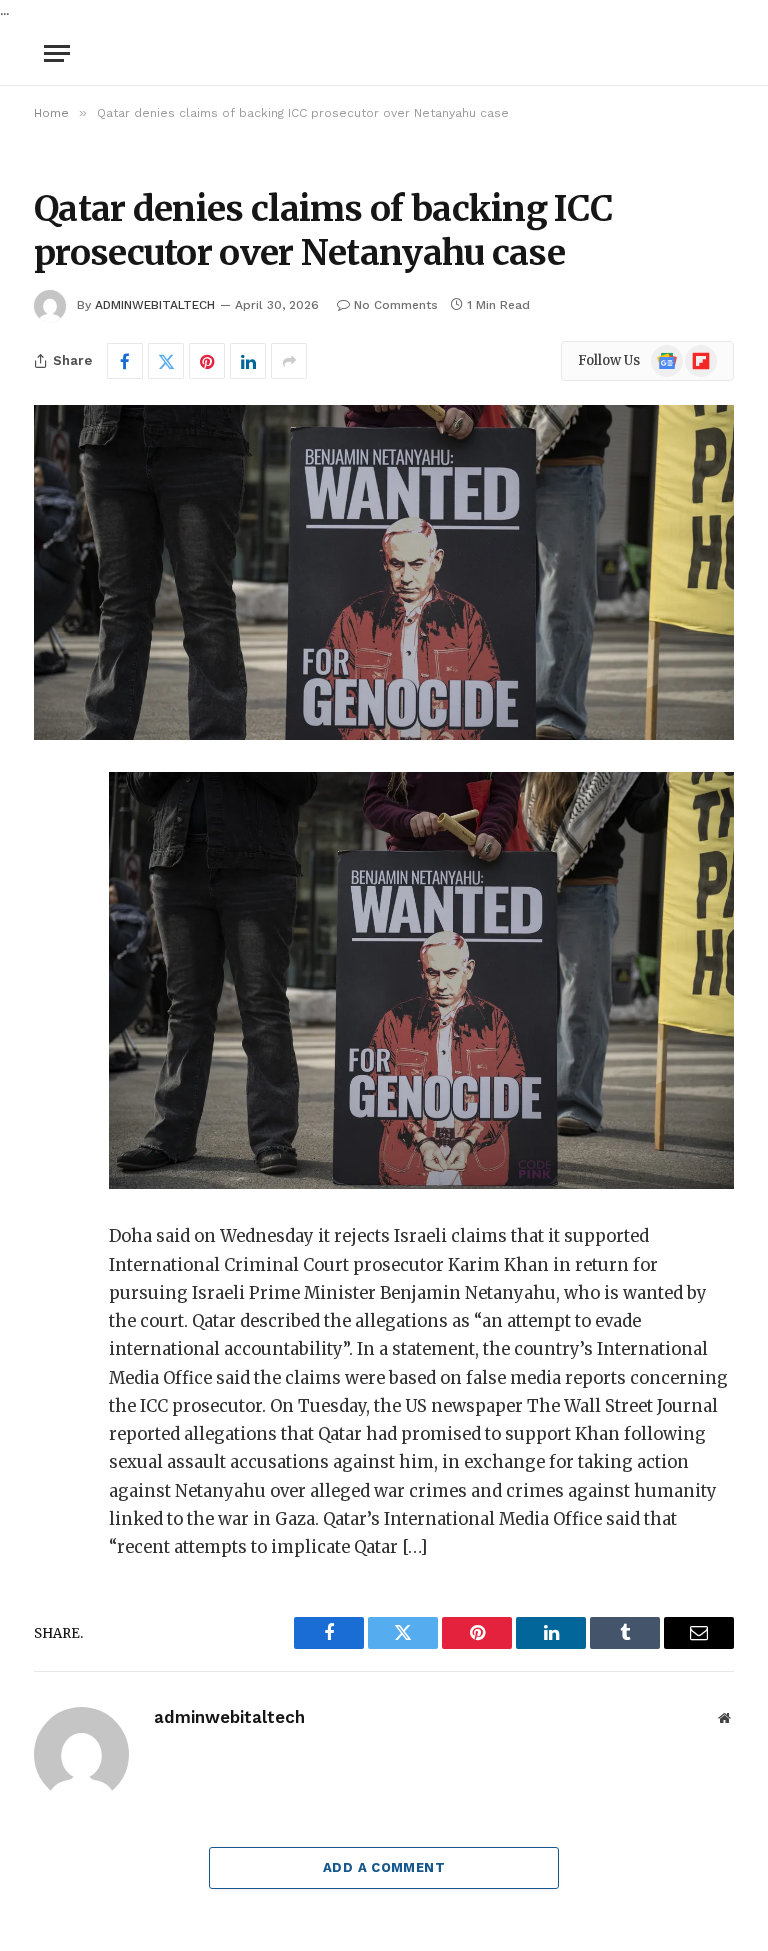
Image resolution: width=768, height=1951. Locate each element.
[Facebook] (54, 839)
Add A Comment (384, 1867)
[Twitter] (54, 890)
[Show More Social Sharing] (289, 361)
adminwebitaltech (155, 305)
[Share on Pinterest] (207, 361)
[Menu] (57, 53)
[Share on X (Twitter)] (166, 361)
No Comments (396, 305)
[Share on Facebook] (125, 361)
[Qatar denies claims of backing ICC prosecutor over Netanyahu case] (384, 572)
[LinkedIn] (54, 941)
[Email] (54, 1043)
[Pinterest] (54, 992)
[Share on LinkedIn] (248, 361)
